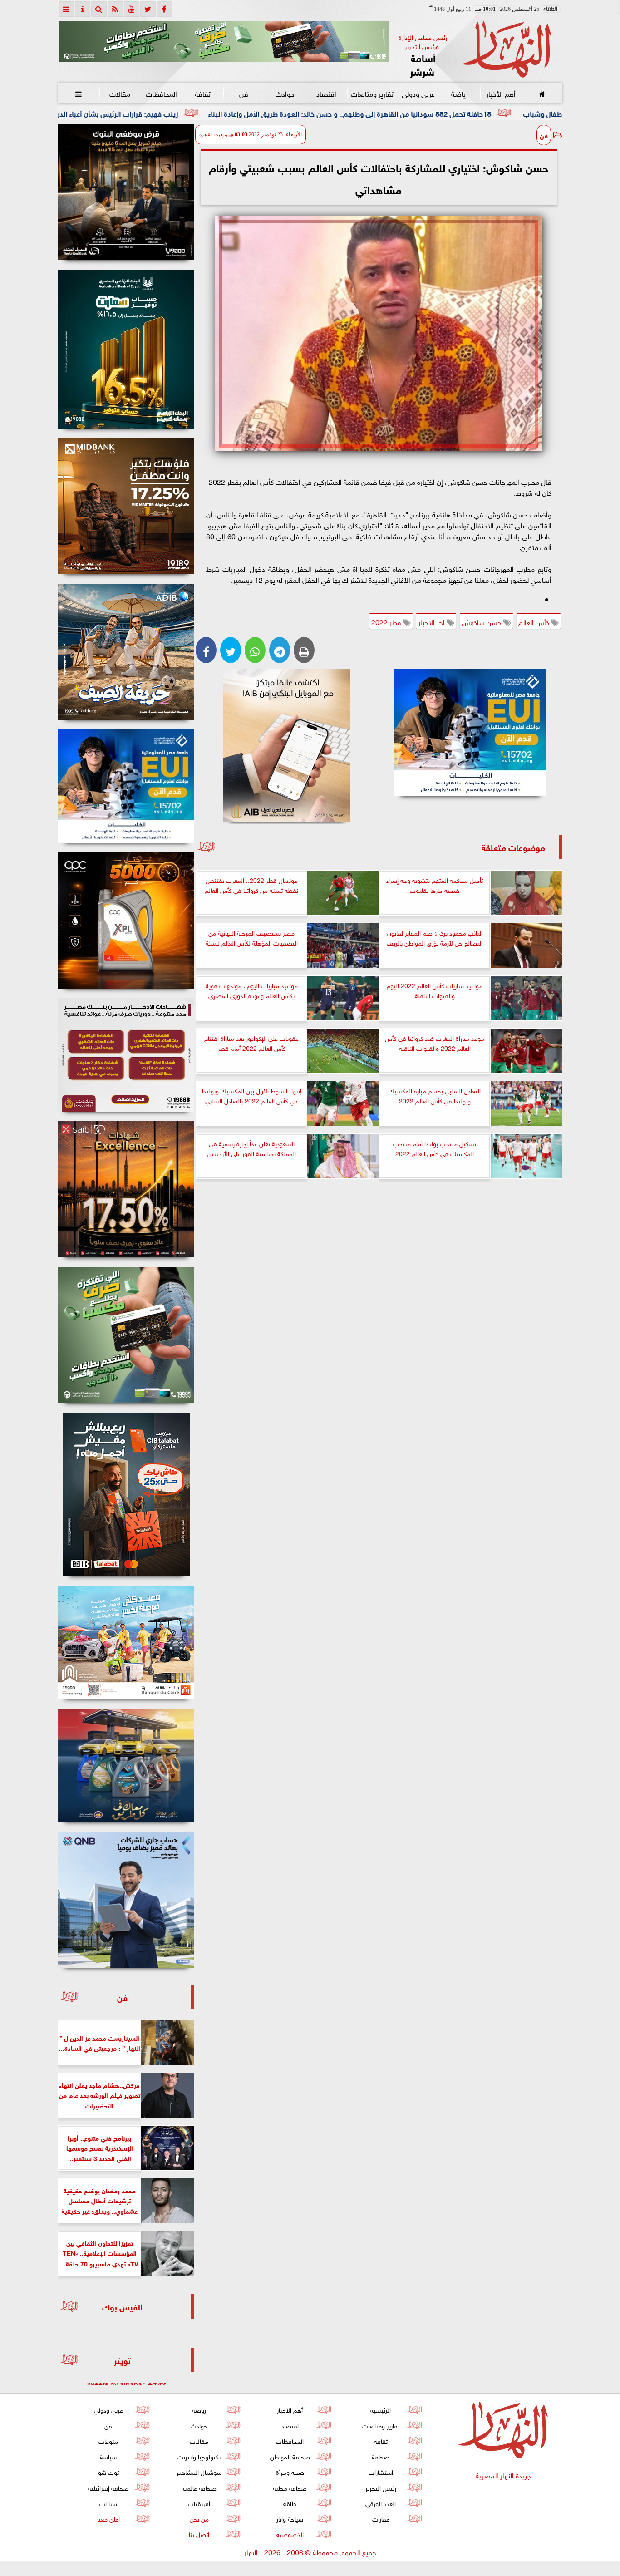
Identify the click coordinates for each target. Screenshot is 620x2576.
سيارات (108, 2503)
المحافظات (161, 93)
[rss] (115, 9)
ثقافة (202, 93)
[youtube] (132, 9)
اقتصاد (326, 93)
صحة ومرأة (290, 2471)
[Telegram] (280, 650)
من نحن (199, 2518)
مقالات (120, 93)
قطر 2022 (387, 621)
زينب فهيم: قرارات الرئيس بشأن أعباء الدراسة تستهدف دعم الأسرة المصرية (214, 113)
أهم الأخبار (500, 93)
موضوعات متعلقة (513, 847)
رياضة (459, 93)
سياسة (108, 2456)
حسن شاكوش (482, 621)
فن (244, 93)
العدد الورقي (381, 2503)
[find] (99, 9)
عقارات (380, 2518)
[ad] (126, 192)
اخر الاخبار (432, 621)
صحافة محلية (290, 2487)
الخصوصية (290, 2534)
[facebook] (164, 9)
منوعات (108, 2441)
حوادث (285, 93)
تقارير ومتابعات (372, 93)
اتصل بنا (199, 2534)
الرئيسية (381, 2409)
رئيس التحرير (380, 2487)
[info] (83, 9)
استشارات (380, 2471)
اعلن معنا (108, 2518)
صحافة (381, 2456)
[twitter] (148, 9)
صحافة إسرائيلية (108, 2487)
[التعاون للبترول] (126, 921)
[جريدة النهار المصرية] (224, 41)
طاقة (290, 2503)
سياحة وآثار (290, 2518)
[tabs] (66, 9)
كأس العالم (535, 621)
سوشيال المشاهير (199, 2471)
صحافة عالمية (199, 2487)
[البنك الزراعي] (470, 733)
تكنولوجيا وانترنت (199, 2456)
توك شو (108, 2471)
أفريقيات (199, 2503)
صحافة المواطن (290, 2456)
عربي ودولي (418, 93)
